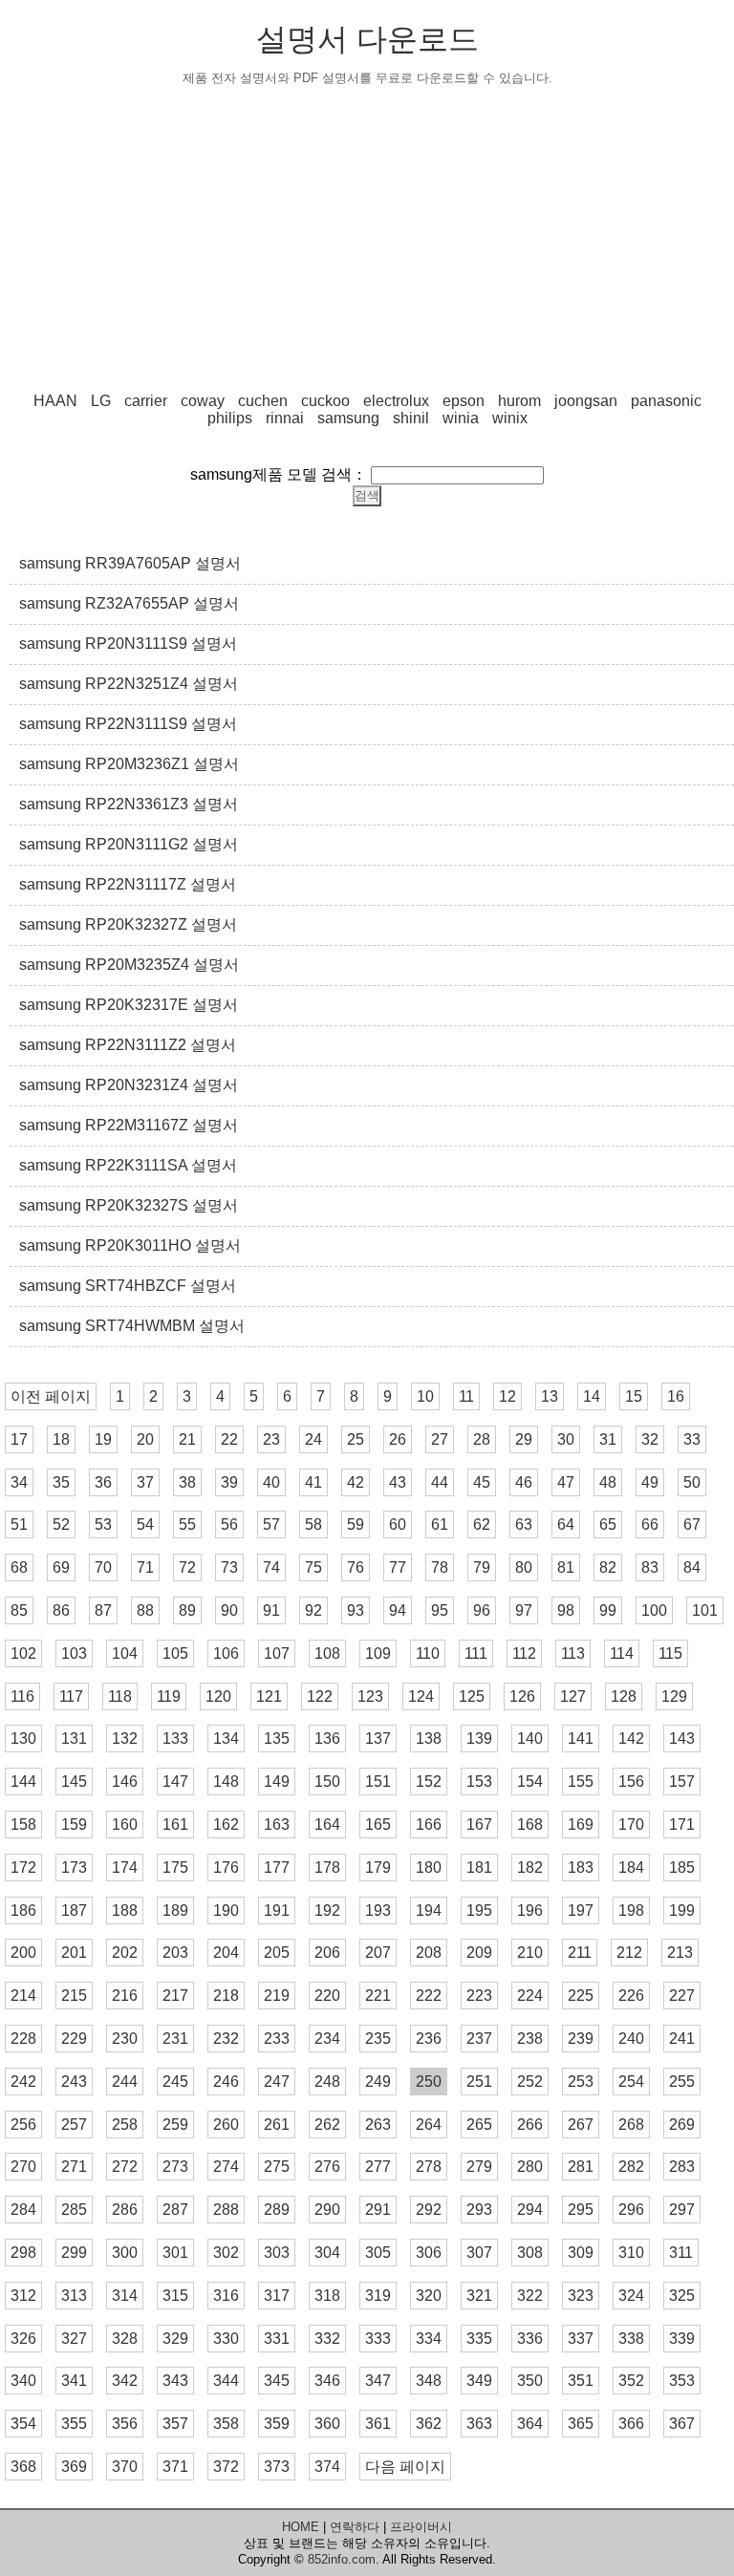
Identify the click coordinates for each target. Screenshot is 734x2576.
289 (277, 2210)
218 (226, 1996)
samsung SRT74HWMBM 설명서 (132, 1326)
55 (187, 1524)
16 (676, 1396)
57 (271, 1524)
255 (682, 2082)
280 (530, 2167)
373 (277, 2467)
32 (650, 1439)
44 (440, 1482)
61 (440, 1524)
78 (440, 1567)
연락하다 (355, 2527)
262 (327, 2125)
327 (74, 2339)
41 (313, 1482)
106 (226, 1653)
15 (634, 1396)
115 (670, 1653)
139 (479, 1739)
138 (429, 1739)
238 (530, 2039)
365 (581, 2424)
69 (61, 1567)
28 (482, 1439)
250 (429, 2082)
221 (378, 1996)
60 (398, 1524)
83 (650, 1567)
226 (631, 1996)
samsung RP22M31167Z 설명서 (129, 1125)
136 (327, 1739)
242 (23, 2082)
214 (23, 1996)
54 (145, 1524)
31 (608, 1439)
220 (327, 1996)
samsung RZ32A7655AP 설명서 (129, 603)
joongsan (586, 401)
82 (608, 1567)
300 (125, 2253)
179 (378, 1868)
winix (510, 418)
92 (313, 1610)
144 (23, 1782)
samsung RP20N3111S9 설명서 (128, 644)
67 (692, 1524)
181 (479, 1868)
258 (125, 2125)
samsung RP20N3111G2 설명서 (129, 844)
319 (378, 2296)
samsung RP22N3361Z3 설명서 (129, 804)
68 (19, 1567)
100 (654, 1610)
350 (530, 2381)
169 (581, 1825)
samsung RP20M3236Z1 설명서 (129, 764)
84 (692, 1567)
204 (226, 1953)
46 (524, 1482)
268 (631, 2125)
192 (327, 1911)
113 (573, 1653)
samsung (348, 418)
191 (277, 1911)
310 (631, 2253)
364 (530, 2424)
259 (175, 2125)
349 (479, 2381)
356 (125, 2424)
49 (650, 1482)
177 (277, 1868)
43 (398, 1482)
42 (356, 1482)
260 (226, 2125)
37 (145, 1482)
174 (125, 1868)
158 (23, 1825)
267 (581, 2125)
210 (530, 1953)
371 (175, 2467)
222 (429, 1996)
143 (682, 1739)
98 (566, 1610)
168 (530, 1825)
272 (125, 2167)
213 (680, 1953)
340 (23, 2381)
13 (550, 1396)
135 (277, 1739)
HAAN (55, 401)
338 (631, 2339)
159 (74, 1825)
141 (581, 1739)
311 (681, 2253)
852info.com (342, 2559)
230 (125, 2039)
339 (682, 2339)
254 (631, 2082)
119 (169, 1696)
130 (23, 1739)
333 (378, 2339)
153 (479, 1782)
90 (229, 1610)
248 (327, 2082)
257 (74, 2125)
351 (581, 2381)
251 (479, 2082)
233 (277, 2039)
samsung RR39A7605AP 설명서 (130, 563)
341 (74, 2381)
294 (530, 2210)
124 (421, 1696)
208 (429, 1953)
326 (23, 2339)
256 (23, 2125)
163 (277, 1825)
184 (631, 1868)
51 (19, 1524)
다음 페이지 (405, 2467)
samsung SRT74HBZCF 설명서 (128, 1286)
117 (71, 1696)
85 (19, 1610)
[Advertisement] (367, 240)
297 (682, 2210)
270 (23, 2167)
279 (479, 2167)
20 (145, 1439)
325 (682, 2296)
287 (175, 2210)
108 (327, 1653)
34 (19, 1482)
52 (61, 1524)
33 (692, 1439)
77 (398, 1567)
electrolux (396, 401)
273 (175, 2167)
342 (125, 2381)
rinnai (285, 418)
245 (175, 2082)
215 (74, 1996)
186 (23, 1911)
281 (581, 2167)
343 (175, 2381)
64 (566, 1524)
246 (226, 2082)
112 (524, 1653)
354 (23, 2424)
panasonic (666, 401)
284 (23, 2210)
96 (482, 1610)
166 (429, 1825)
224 (530, 1996)
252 (530, 2082)
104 (125, 1653)
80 (524, 1567)
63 (524, 1524)
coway (203, 401)
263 (378, 2125)
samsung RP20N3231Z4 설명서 (129, 1085)
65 (608, 1524)
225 (581, 1996)
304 (327, 2253)
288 (226, 2210)
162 (226, 1825)
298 (23, 2253)
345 (277, 2381)
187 (74, 1911)
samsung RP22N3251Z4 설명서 (129, 684)
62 (482, 1524)
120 (218, 1696)
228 (23, 2039)
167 (479, 1825)
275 (277, 2167)
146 (125, 1782)
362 (429, 2424)
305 (378, 2253)
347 (378, 2381)
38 (187, 1482)
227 (682, 1996)
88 (145, 1610)
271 (74, 2167)
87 (103, 1610)
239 (581, 2039)
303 (277, 2253)
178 (327, 1868)
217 (175, 1996)
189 (175, 1911)
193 (378, 1911)
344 (226, 2381)
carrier (146, 401)
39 (229, 1482)
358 (226, 2424)
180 (429, 1868)
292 (429, 2210)
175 (175, 1868)
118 (120, 1696)
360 (327, 2424)
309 (581, 2253)
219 (277, 1996)
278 (429, 2167)
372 (226, 2467)
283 (682, 2167)
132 (125, 1739)
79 (482, 1567)
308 (530, 2253)
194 (429, 1911)
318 (327, 2296)
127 (573, 1696)
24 (313, 1439)
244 (125, 2082)
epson (464, 401)
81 (566, 1567)
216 (125, 1996)
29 (524, 1439)
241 (682, 2039)
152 (429, 1782)
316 (226, 2296)
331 (277, 2339)
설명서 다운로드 (367, 39)
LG (101, 401)
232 (226, 2039)
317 (277, 2296)
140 (530, 1739)
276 (327, 2167)
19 (103, 1439)
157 (682, 1782)
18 (61, 1439)
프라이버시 (421, 2527)
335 (479, 2339)
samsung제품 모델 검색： (279, 474)
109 (378, 1653)
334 (429, 2339)
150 (327, 1782)
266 (530, 2125)
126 (522, 1696)
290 (327, 2210)
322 (530, 2296)
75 (313, 1567)
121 (269, 1696)
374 (327, 2467)
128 (624, 1696)
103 (74, 1653)
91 (271, 1610)
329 (175, 2339)
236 (429, 2039)
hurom (519, 401)
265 (479, 2125)
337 (581, 2339)
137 (378, 1739)
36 (103, 1482)
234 (327, 2039)
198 (631, 1911)
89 (187, 1610)
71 (145, 1567)
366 (631, 2424)
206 (327, 1953)
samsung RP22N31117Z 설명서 (128, 884)
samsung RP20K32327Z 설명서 (128, 924)
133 (175, 1739)
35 (61, 1482)
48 (608, 1482)
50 (692, 1482)
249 (378, 2082)
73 (229, 1567)
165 (378, 1825)
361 (378, 2424)
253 (581, 2082)
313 (74, 2296)
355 (74, 2424)
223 (479, 1996)
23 (271, 1439)
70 (103, 1567)
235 (378, 2039)
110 (428, 1653)
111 (476, 1653)
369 (74, 2467)
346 (327, 2381)
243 (74, 2082)
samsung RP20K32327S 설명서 (129, 1205)
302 (226, 2253)
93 (356, 1610)
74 (271, 1567)
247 (277, 2082)
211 (580, 1953)
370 (125, 2467)
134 (226, 1739)
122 (320, 1696)
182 (530, 1868)
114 (622, 1653)
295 (581, 2210)
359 (277, 2424)
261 (277, 2125)
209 (479, 1953)
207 (378, 1953)
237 (479, 2039)
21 (187, 1439)
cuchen (263, 401)
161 (175, 1825)
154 (530, 1782)
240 (631, 2039)
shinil (411, 418)
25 (356, 1439)
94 (398, 1610)
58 (313, 1524)
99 (608, 1610)
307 (479, 2253)
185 (682, 1868)
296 (631, 2210)
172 (23, 1868)
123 (370, 1696)
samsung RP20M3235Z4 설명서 (129, 965)
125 (472, 1696)
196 (530, 1911)
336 (530, 2339)
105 (175, 1653)
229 (74, 2039)
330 (226, 2339)
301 (175, 2253)
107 (277, 1653)
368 (23, 2467)
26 (398, 1439)
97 (524, 1610)
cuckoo (325, 401)
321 (479, 2296)
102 (23, 1653)
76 (356, 1567)
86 (61, 1610)
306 (429, 2253)
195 (479, 1911)
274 (226, 2167)
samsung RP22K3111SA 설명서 (128, 1165)
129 (674, 1696)
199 (682, 1911)
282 (631, 2167)
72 (187, 1567)
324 (631, 2296)
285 (74, 2210)
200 (23, 1953)
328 (125, 2339)
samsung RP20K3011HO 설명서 (130, 1245)
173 (74, 1868)
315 (175, 2296)
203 (175, 1953)
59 (356, 1524)
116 (22, 1696)
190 (226, 1911)
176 (226, 1868)
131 (74, 1739)
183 (581, 1868)
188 (125, 1911)
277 (378, 2167)
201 (74, 1953)
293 (479, 2210)
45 (482, 1482)
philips (230, 418)
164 (327, 1825)
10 (425, 1396)
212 (629, 1953)
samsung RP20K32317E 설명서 (129, 1005)
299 (74, 2253)
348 (429, 2381)
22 (229, 1439)
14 (592, 1396)
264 (429, 2125)
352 (631, 2381)
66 (650, 1524)
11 (466, 1396)
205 (277, 1953)
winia (461, 418)
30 (566, 1439)
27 (440, 1439)
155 (581, 1782)
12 (507, 1396)
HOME (301, 2527)
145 (74, 1782)
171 (682, 1825)
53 (103, 1524)
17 (19, 1439)
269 (682, 2125)
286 (125, 2210)
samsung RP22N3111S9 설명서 (128, 724)
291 (378, 2210)
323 (581, 2296)
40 (271, 1482)
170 (631, 1825)
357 (175, 2424)
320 (429, 2296)
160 (125, 1825)
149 (277, 1782)
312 (23, 2296)
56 (229, 1524)
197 (581, 1911)
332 (327, 2339)
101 (705, 1610)
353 (682, 2381)
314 (125, 2296)
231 (175, 2039)
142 (631, 1739)
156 (631, 1782)
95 (440, 1610)
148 (226, 1782)
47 (566, 1482)
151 (378, 1782)
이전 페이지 (51, 1396)
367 (682, 2424)
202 (125, 1953)
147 (175, 1782)
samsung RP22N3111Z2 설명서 (128, 1045)
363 (479, 2424)
